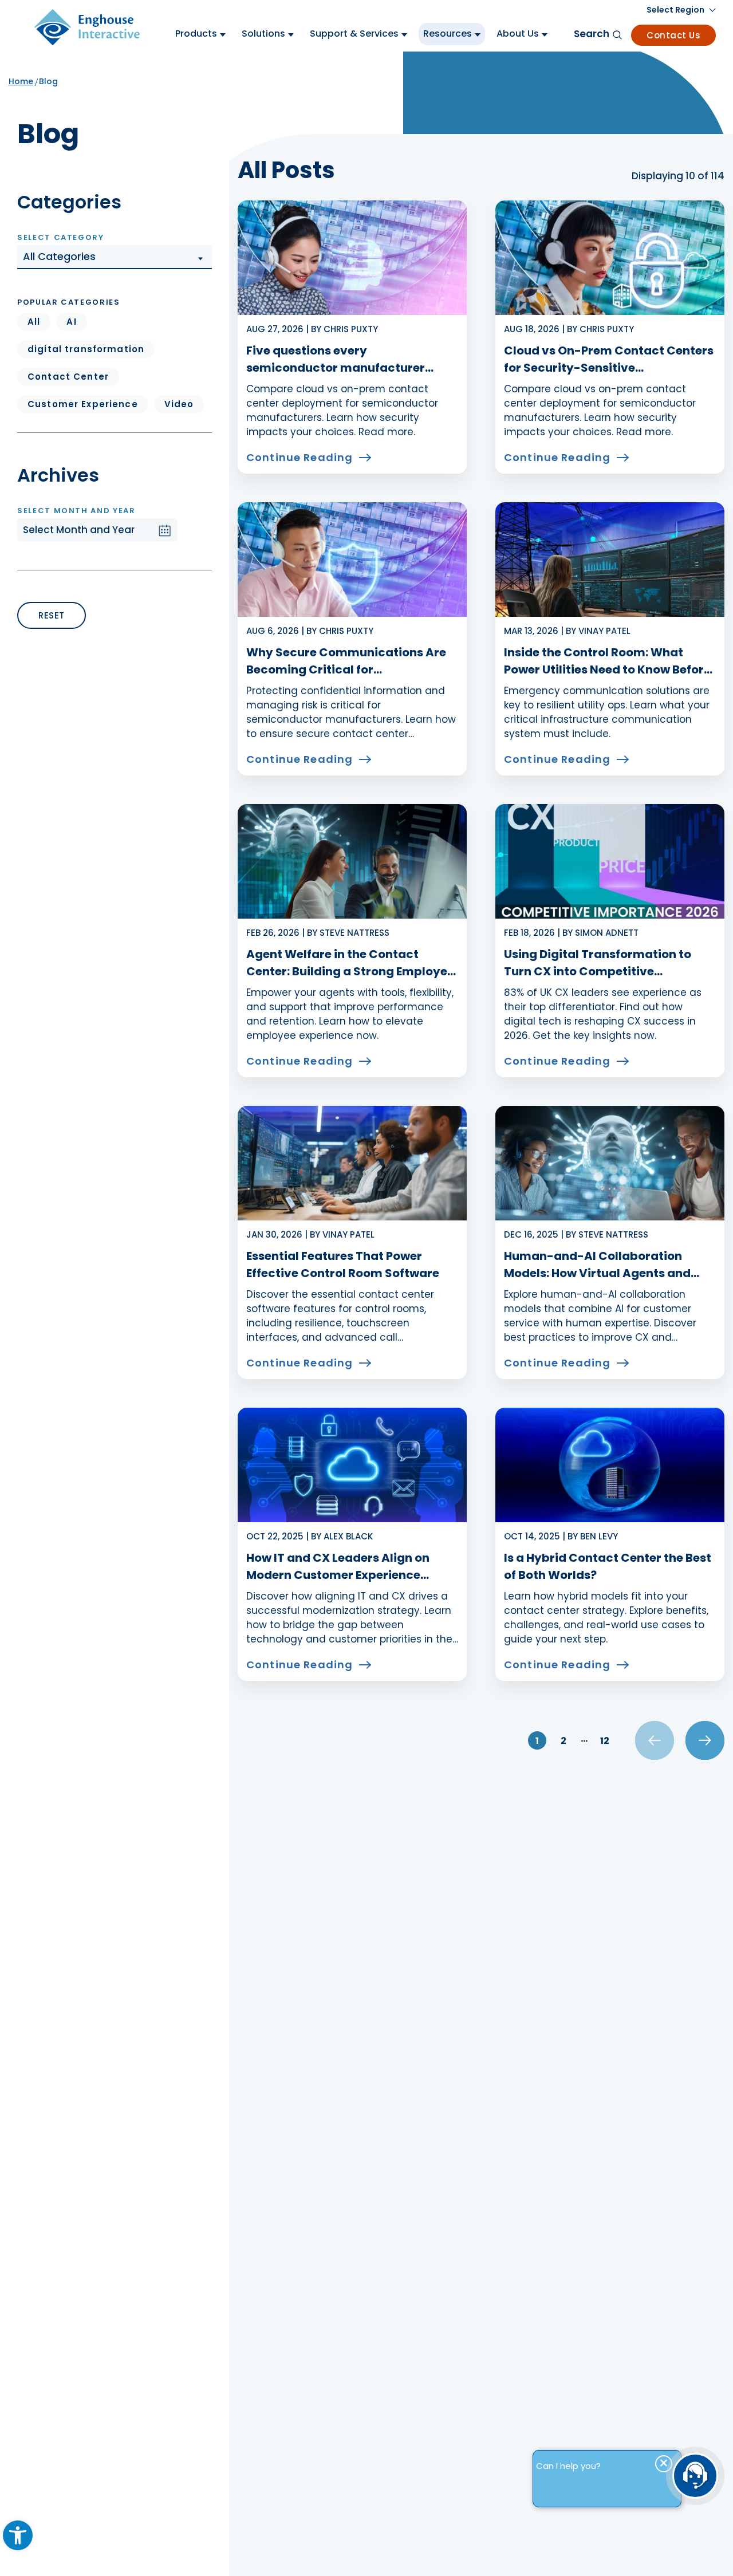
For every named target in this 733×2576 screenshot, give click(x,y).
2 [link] (563, 1741)
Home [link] (21, 81)
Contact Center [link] (68, 377)
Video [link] (179, 404)
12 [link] (605, 1741)
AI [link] (71, 322)
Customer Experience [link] (83, 404)
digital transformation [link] (86, 349)
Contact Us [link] (673, 35)
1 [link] (537, 1741)
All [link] (34, 322)
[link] (18, 2535)
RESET (52, 615)
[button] (115, 257)
